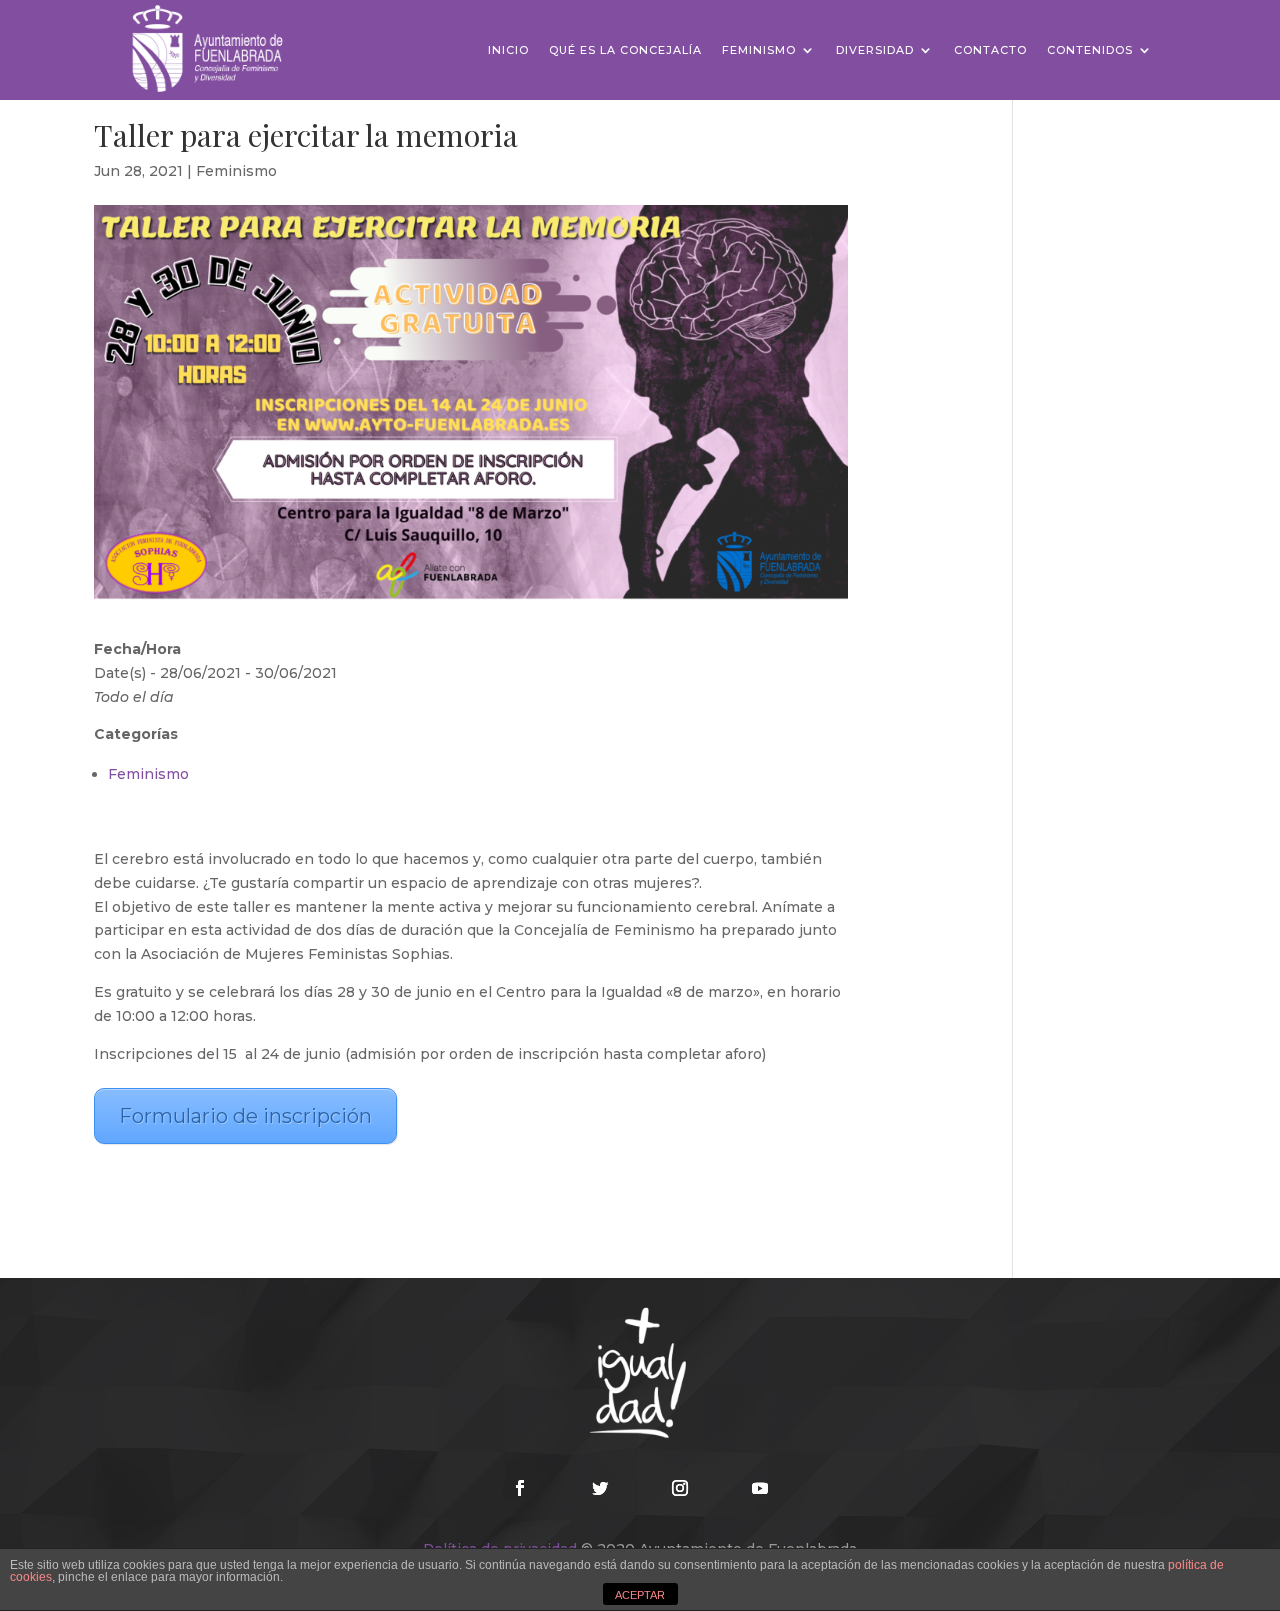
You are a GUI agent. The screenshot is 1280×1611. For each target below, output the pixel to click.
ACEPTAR (640, 1595)
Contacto (990, 50)
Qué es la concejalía (625, 50)
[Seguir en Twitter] (600, 1488)
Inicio (508, 50)
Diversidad (875, 50)
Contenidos (1090, 50)
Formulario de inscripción (245, 1116)
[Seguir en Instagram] (680, 1488)
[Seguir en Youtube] (760, 1488)
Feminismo (759, 50)
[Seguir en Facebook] (520, 1488)
